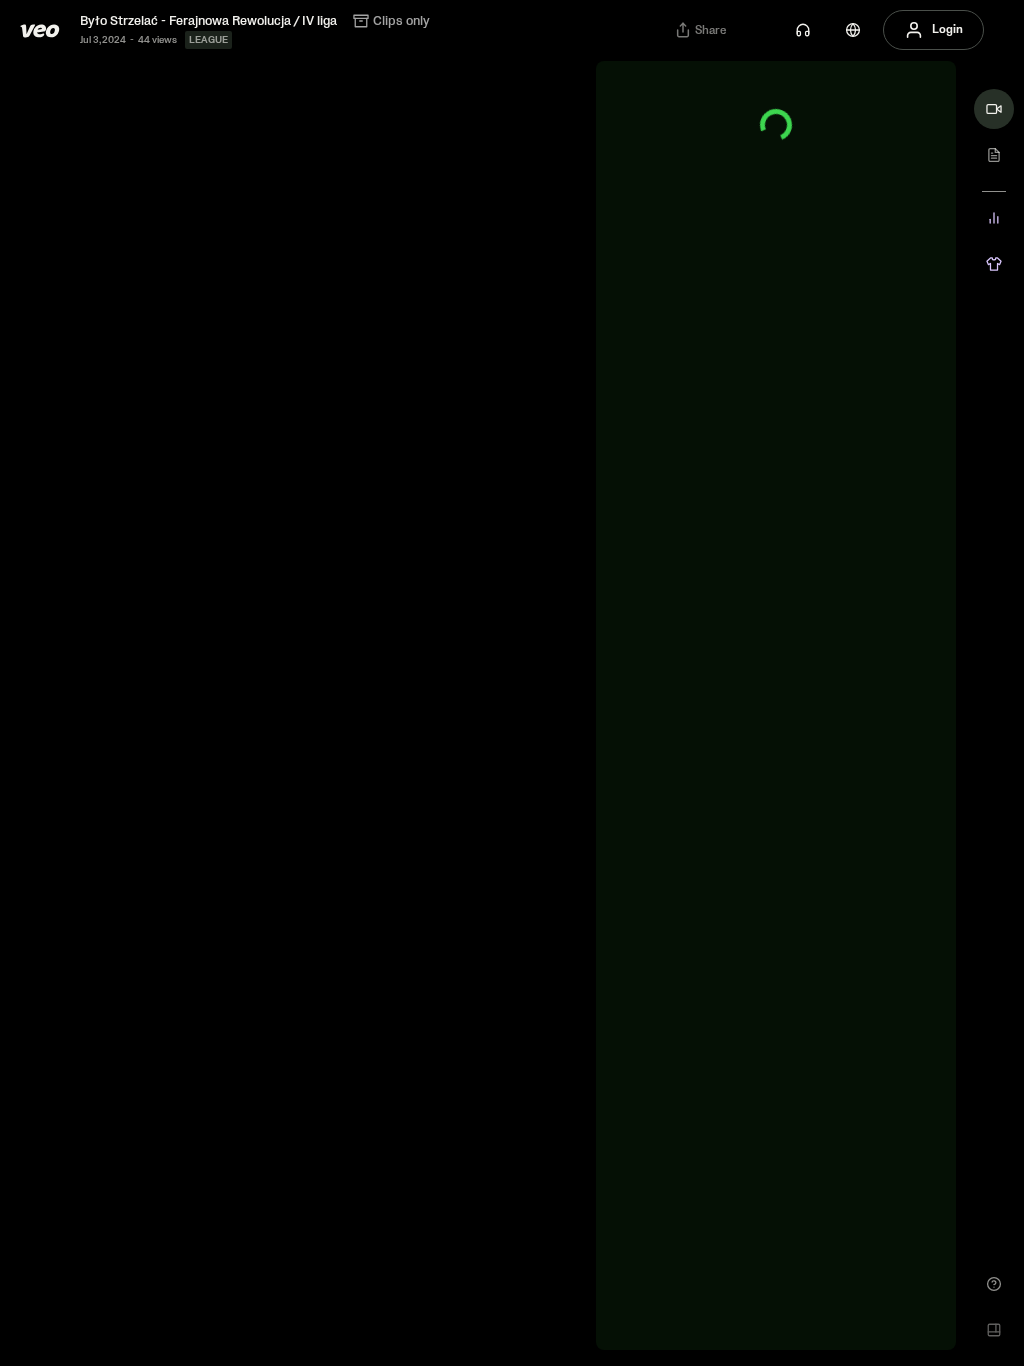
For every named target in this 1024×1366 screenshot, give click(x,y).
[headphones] (803, 30)
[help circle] (994, 1284)
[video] (994, 109)
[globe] (853, 30)
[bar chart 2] (994, 218)
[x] (916, 109)
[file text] (994, 155)
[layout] (994, 1330)
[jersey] (994, 264)
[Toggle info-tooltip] (679, 109)
